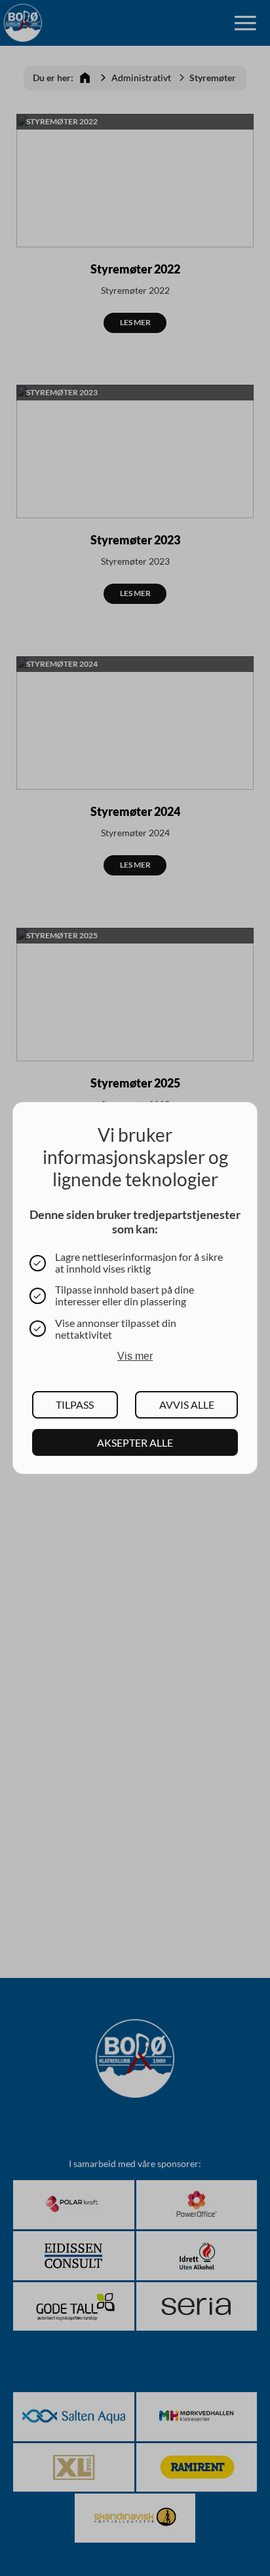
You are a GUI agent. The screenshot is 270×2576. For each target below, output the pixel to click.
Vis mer (135, 1356)
